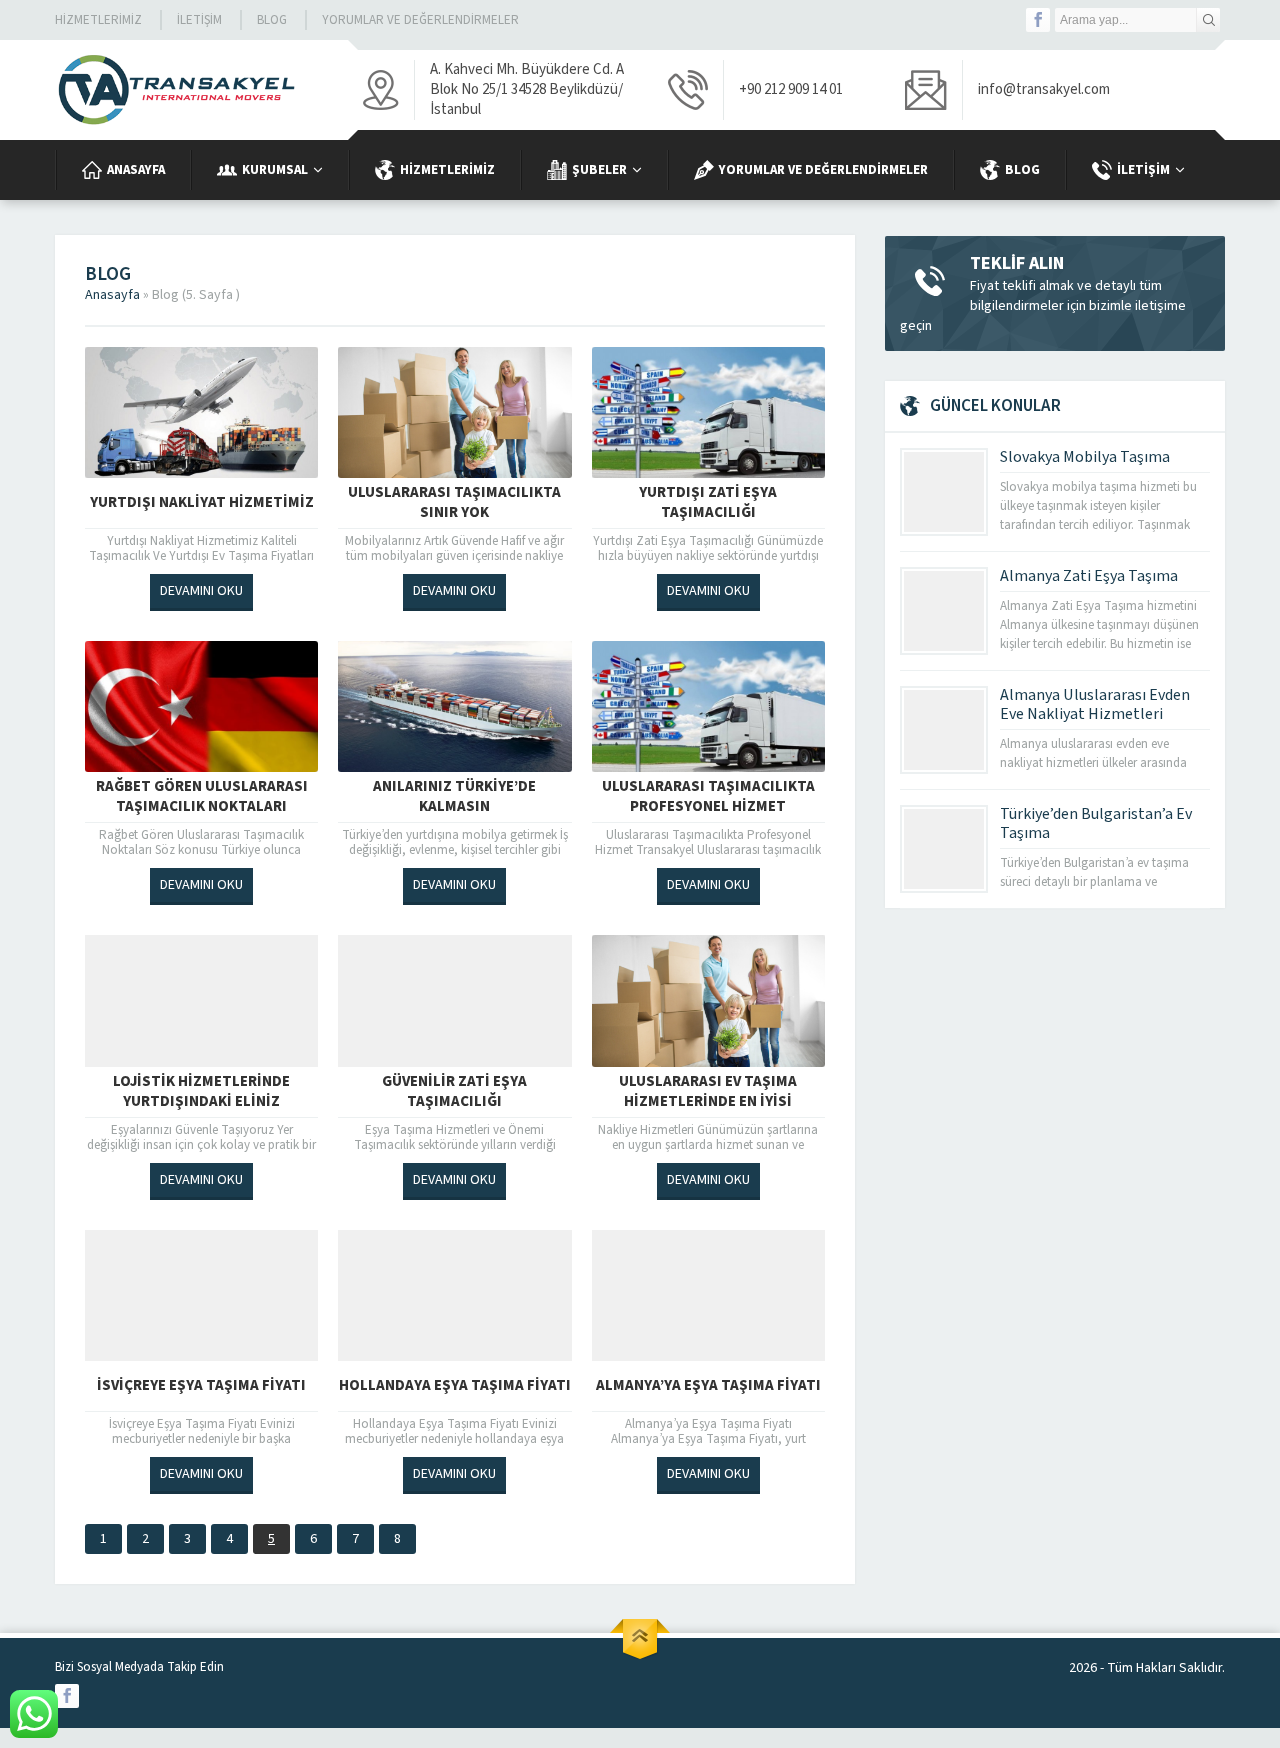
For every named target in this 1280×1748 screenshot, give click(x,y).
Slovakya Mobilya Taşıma (1085, 457)
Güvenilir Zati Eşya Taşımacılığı (454, 1092)
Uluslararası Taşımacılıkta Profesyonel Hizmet (708, 797)
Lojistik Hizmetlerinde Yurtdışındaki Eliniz (201, 1092)
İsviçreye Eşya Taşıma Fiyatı (201, 1385)
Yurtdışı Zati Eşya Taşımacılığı (708, 503)
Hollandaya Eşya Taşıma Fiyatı (455, 1385)
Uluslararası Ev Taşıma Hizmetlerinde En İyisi (708, 1092)
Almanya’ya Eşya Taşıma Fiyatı (708, 1385)
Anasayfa (112, 295)
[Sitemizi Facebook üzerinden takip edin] (1038, 20)
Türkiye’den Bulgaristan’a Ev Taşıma (1096, 823)
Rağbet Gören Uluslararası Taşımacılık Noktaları (202, 797)
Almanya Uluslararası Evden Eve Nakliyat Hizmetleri (1095, 704)
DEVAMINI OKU (201, 591)
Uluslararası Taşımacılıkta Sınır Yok (454, 503)
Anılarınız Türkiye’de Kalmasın (454, 797)
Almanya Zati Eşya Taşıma (1089, 576)
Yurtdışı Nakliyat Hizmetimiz (202, 502)
